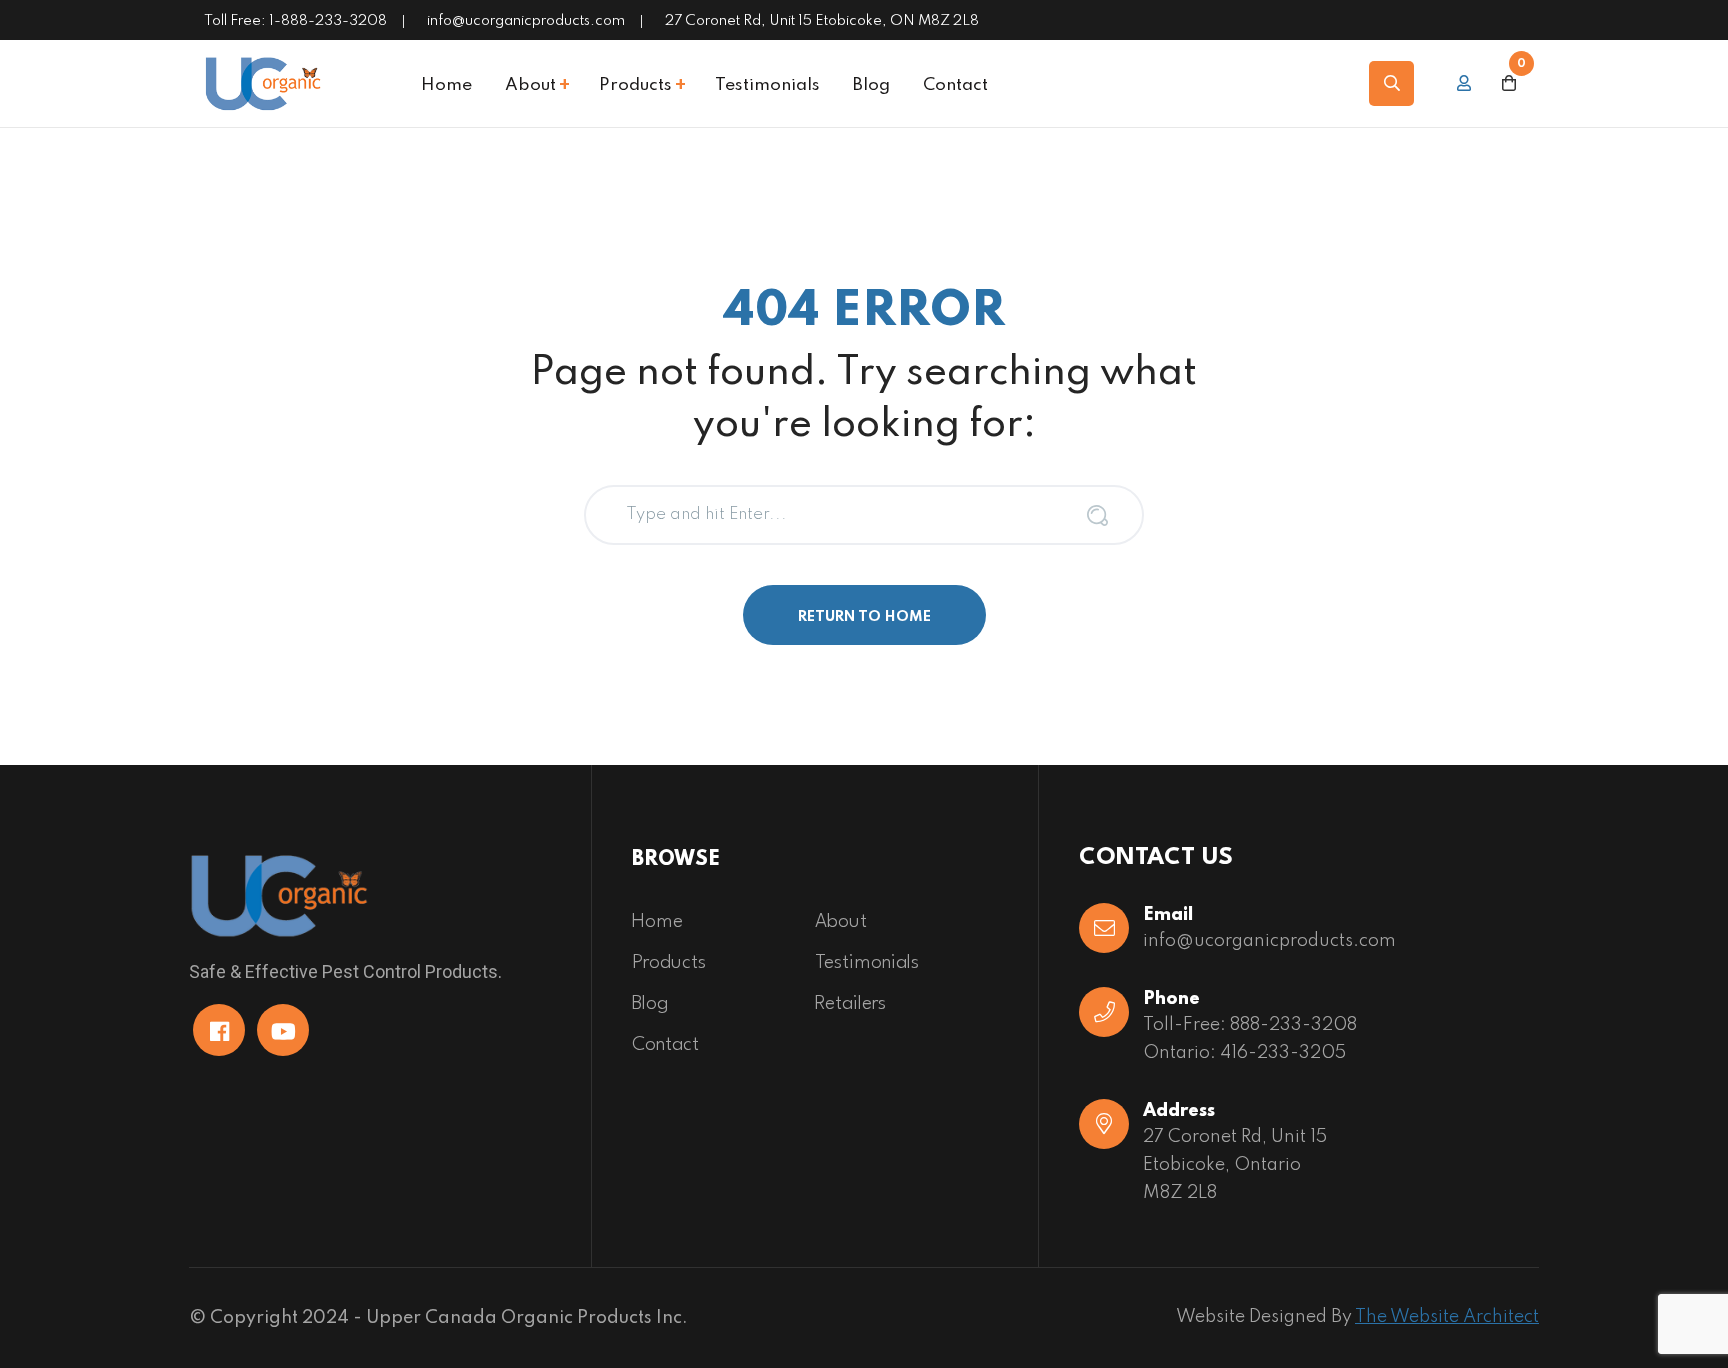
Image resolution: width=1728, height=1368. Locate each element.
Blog (871, 86)
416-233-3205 (1283, 1053)
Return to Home (864, 617)
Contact (955, 86)
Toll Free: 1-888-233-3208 (295, 21)
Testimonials (767, 86)
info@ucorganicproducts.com (526, 21)
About (530, 86)
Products (635, 86)
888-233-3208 (1293, 1025)
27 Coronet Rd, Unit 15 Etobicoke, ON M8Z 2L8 (822, 21)
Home (446, 86)
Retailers (850, 1004)
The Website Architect (1447, 1317)
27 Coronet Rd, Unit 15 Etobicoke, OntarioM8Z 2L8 (1235, 1165)
